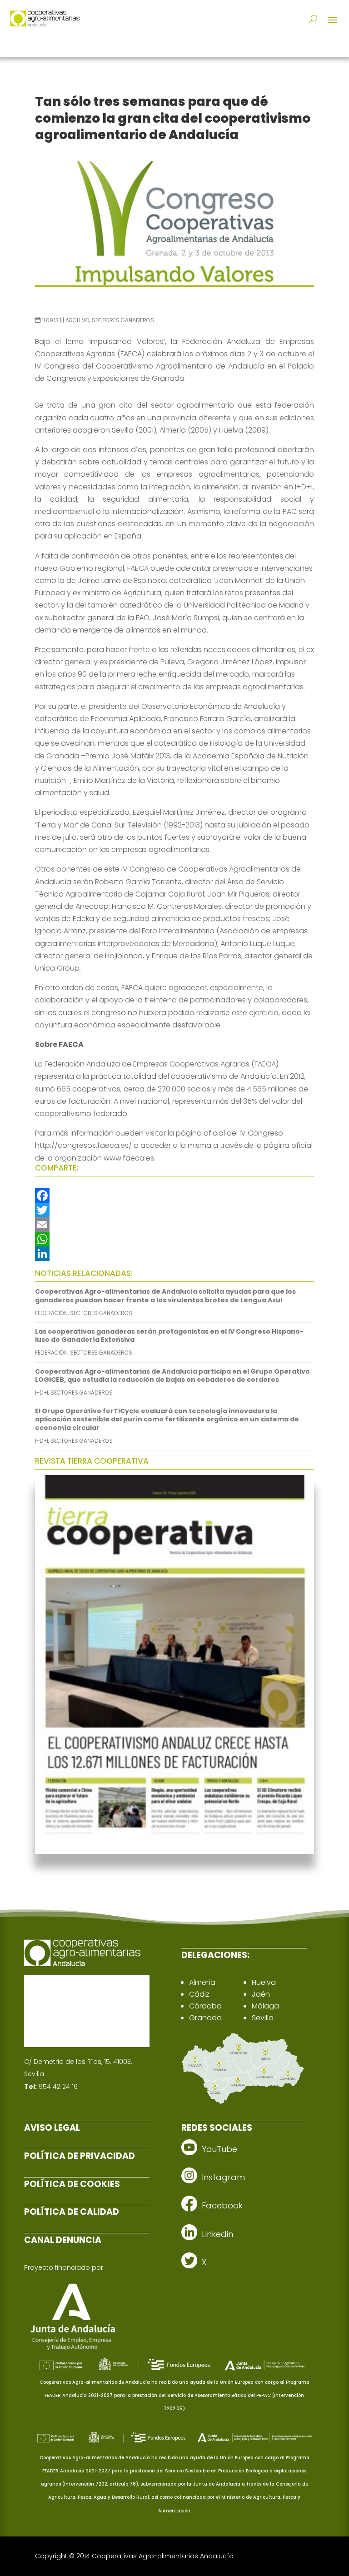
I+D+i (42, 1393)
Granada (205, 2018)
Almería (202, 1982)
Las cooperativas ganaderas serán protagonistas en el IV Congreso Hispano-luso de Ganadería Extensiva (169, 1335)
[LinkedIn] (174, 1254)
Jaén (261, 1994)
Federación (51, 1313)
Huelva (264, 1982)
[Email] (174, 1225)
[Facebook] (174, 1196)
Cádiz (199, 1994)
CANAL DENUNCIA (63, 2240)
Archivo (77, 320)
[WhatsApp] (174, 1239)
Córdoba (205, 2006)
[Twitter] (174, 1210)
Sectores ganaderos (123, 320)
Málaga (265, 2006)
